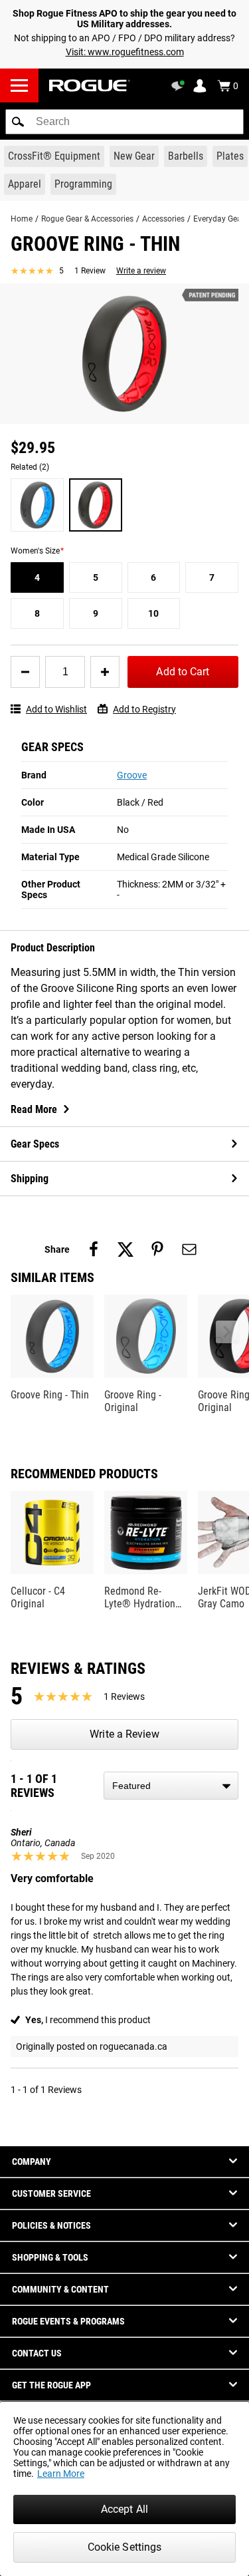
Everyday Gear (219, 219)
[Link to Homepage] (90, 85)
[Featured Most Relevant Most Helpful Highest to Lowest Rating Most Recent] (171, 1786)
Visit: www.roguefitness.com (125, 52)
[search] (124, 122)
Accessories (163, 219)
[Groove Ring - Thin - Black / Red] (96, 505)
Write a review (141, 271)
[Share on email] (189, 1249)
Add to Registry (144, 709)
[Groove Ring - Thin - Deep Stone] (37, 505)
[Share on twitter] (125, 1249)
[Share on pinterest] (157, 1249)
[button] (18, 122)
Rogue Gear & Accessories (87, 219)
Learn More (61, 2474)
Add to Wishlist (56, 709)
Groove (132, 775)
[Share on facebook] (94, 1249)
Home (22, 219)
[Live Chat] (180, 86)
